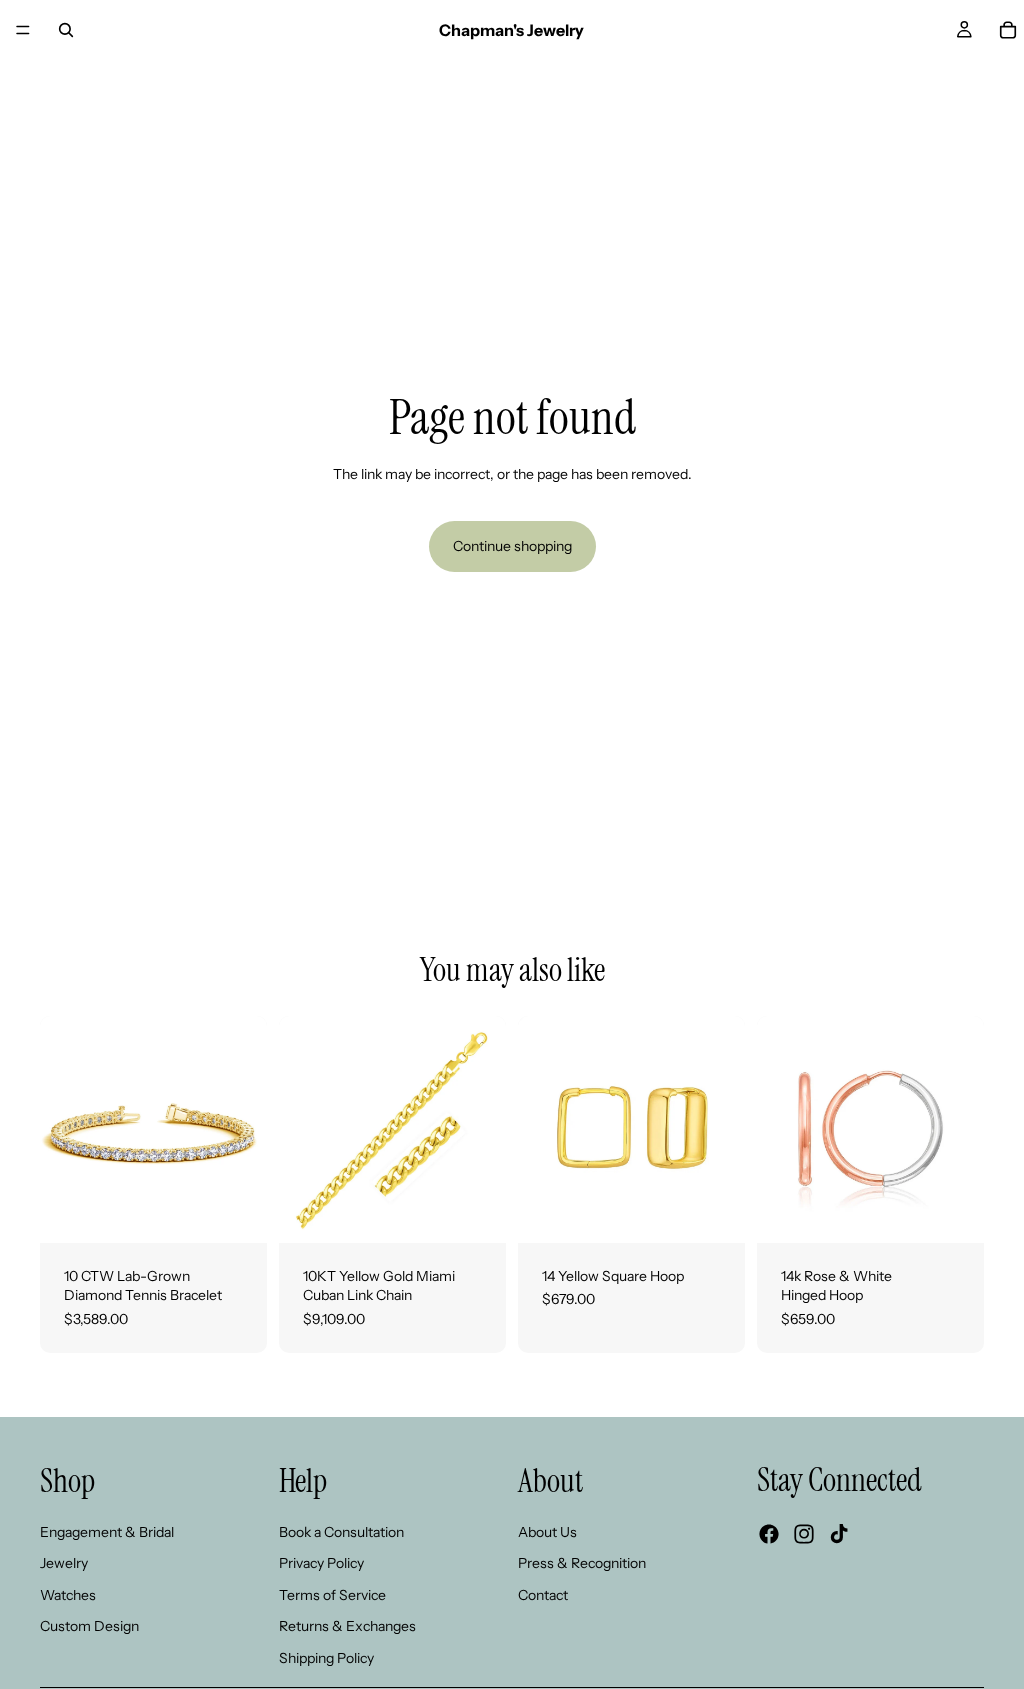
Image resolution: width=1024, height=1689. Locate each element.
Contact (543, 1595)
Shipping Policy (326, 1658)
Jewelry (64, 1564)
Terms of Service (332, 1595)
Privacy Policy (321, 1564)
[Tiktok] (839, 1535)
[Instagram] (804, 1535)
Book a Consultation (341, 1532)
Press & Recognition (582, 1564)
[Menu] (23, 30)
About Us (547, 1532)
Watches (68, 1595)
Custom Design (89, 1627)
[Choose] (236, 1212)
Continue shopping (512, 546)
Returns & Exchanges (347, 1627)
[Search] (66, 30)
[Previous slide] (62, 1129)
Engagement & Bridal (107, 1532)
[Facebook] (769, 1535)
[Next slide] (245, 1129)
